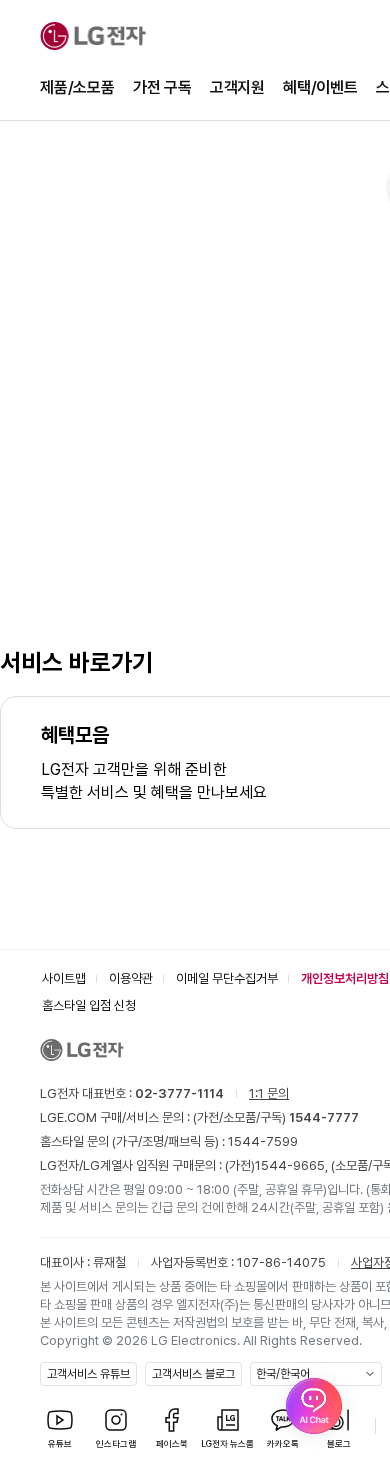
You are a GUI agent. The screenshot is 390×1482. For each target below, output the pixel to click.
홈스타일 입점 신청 (89, 1005)
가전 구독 (162, 87)
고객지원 (237, 87)
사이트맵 (64, 978)
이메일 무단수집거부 (227, 978)
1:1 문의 (269, 1093)
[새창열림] (314, 1406)
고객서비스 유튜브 (88, 1374)
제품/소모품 (77, 87)
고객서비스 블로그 (193, 1374)
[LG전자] (93, 36)
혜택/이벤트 (320, 87)
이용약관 (131, 978)
